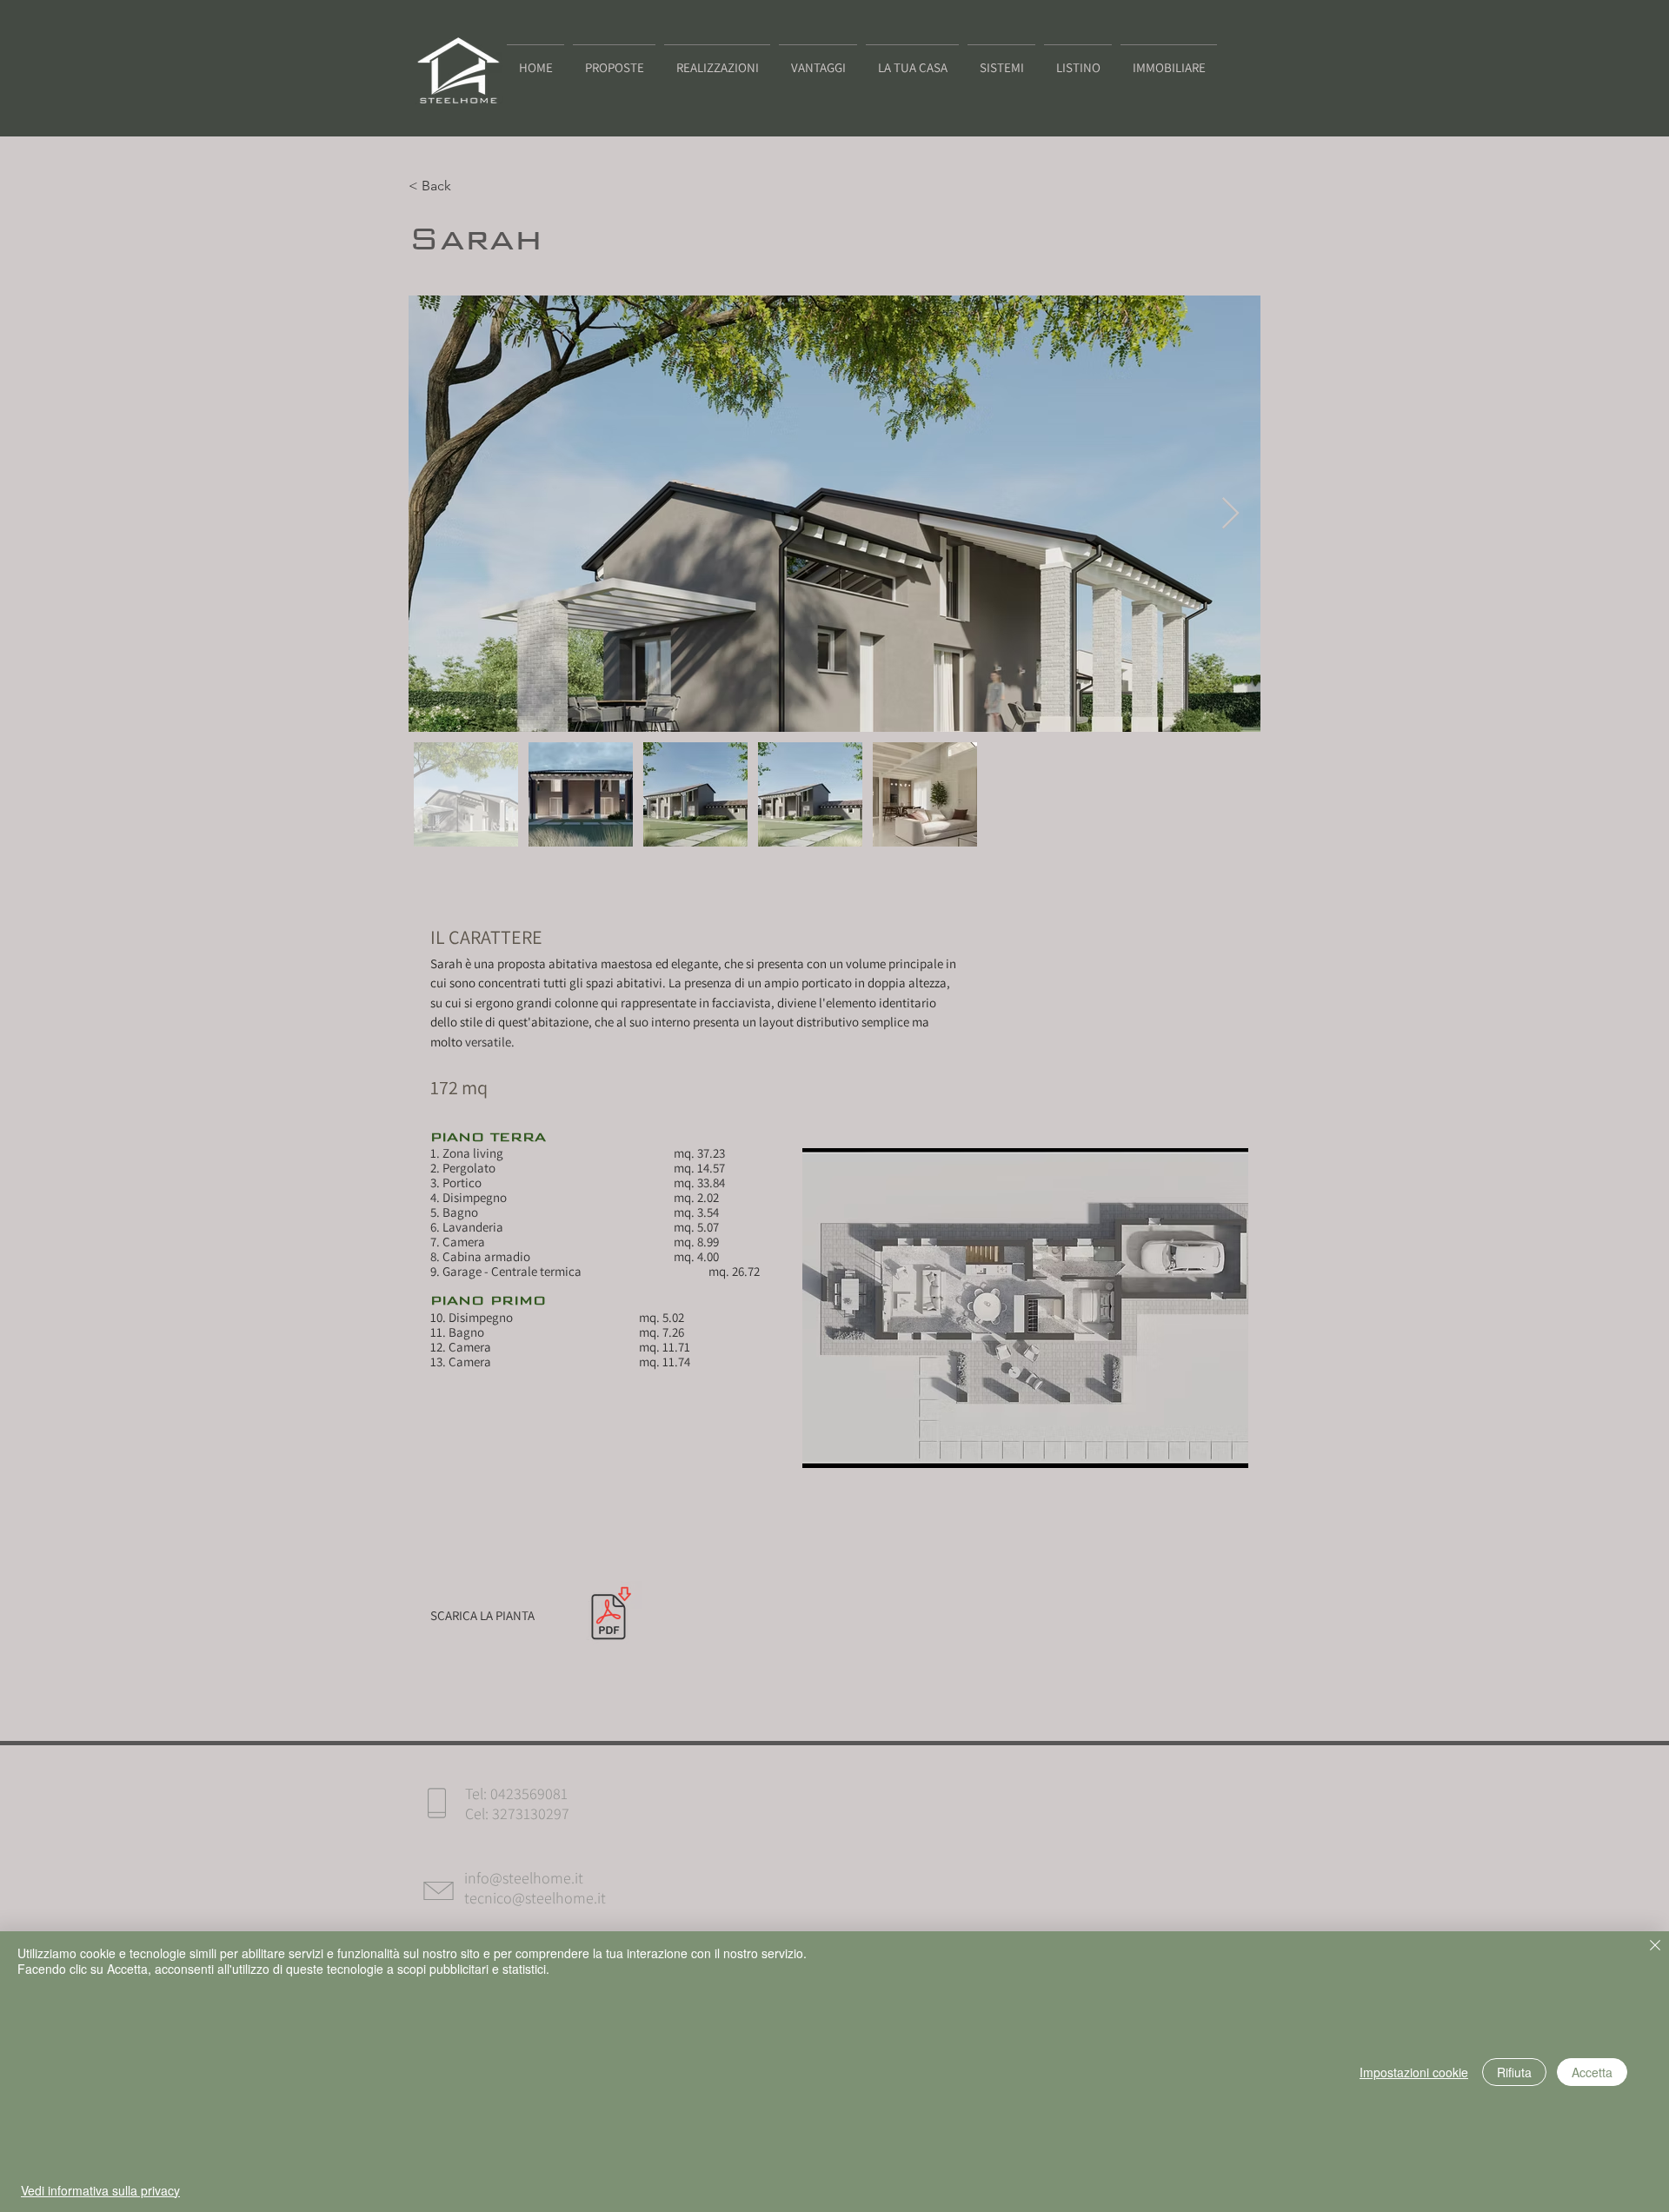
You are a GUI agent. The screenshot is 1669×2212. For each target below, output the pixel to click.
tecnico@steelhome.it (535, 1898)
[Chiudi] (1655, 1947)
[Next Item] (1230, 514)
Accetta (1592, 2072)
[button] (1169, 60)
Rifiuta (1514, 2072)
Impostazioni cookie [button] (1414, 2072)
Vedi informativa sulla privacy (100, 2190)
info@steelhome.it (524, 1878)
